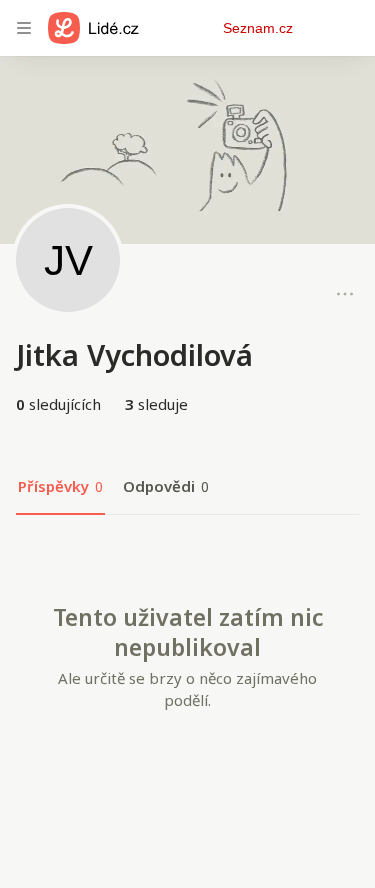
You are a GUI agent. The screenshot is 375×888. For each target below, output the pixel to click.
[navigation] (24, 28)
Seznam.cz (258, 28)
